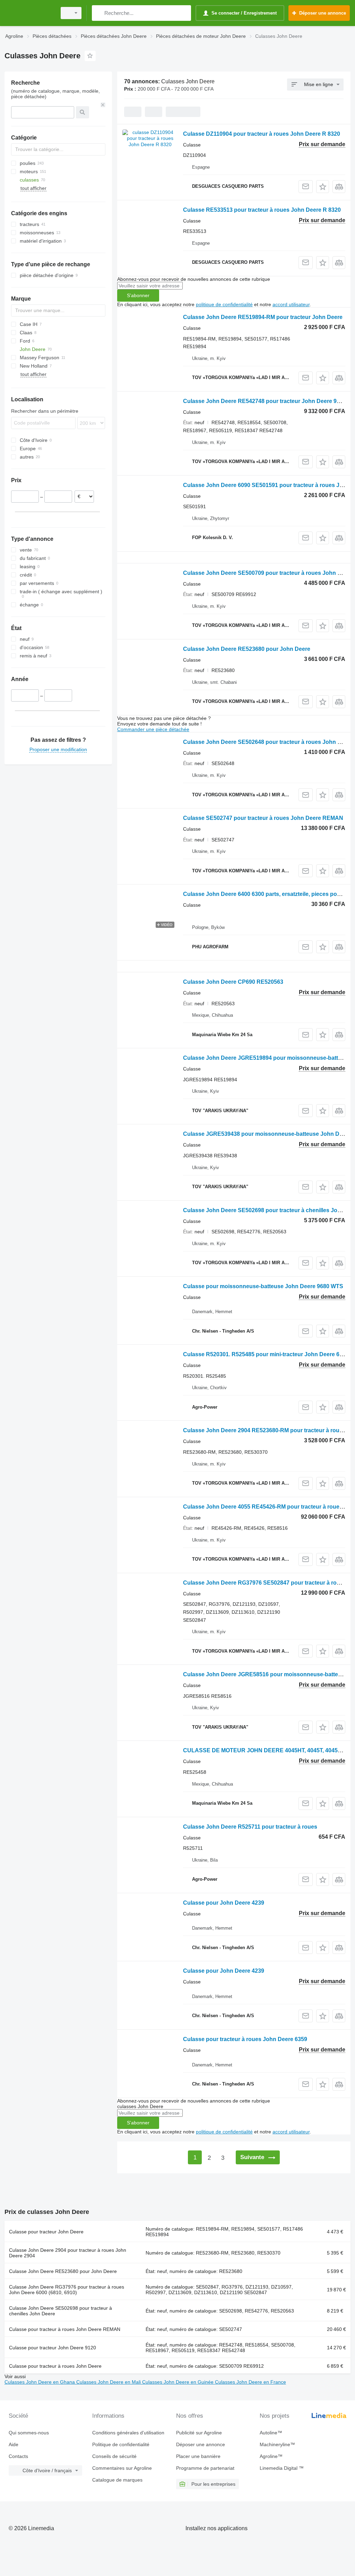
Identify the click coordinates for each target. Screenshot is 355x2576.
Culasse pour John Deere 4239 (224, 1903)
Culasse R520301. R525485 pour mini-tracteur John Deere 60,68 (267, 1354)
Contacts (18, 2456)
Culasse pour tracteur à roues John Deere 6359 (245, 2039)
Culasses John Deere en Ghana (40, 2382)
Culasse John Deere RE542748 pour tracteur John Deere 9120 (265, 401)
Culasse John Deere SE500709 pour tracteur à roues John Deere (268, 573)
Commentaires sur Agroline (122, 2468)
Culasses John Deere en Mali (109, 2382)
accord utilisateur (291, 304)
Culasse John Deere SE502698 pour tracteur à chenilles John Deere (60, 2311)
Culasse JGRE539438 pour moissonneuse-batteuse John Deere (267, 1134)
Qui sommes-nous (29, 2433)
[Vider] (103, 105)
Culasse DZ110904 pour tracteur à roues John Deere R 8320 (262, 134)
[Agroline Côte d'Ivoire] (29, 13)
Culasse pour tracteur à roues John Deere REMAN (65, 2329)
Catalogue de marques (117, 2480)
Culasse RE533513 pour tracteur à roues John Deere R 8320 (262, 210)
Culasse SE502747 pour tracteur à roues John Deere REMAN (263, 818)
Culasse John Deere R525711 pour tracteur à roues (250, 1827)
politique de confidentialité (224, 304)
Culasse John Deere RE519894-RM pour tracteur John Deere (263, 317)
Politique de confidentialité (121, 2444)
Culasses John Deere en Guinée (179, 2382)
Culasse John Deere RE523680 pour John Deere (247, 649)
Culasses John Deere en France (250, 2382)
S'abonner (138, 295)
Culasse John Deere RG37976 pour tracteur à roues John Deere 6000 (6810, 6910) (67, 2290)
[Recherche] (99, 13)
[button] (323, 187)
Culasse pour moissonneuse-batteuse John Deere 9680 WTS (263, 1286)
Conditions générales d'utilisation (128, 2433)
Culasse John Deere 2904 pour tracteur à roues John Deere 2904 (68, 2253)
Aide (14, 2444)
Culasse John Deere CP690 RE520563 (233, 982)
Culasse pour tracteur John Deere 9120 (53, 2348)
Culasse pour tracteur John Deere (46, 2232)
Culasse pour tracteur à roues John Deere (55, 2366)
